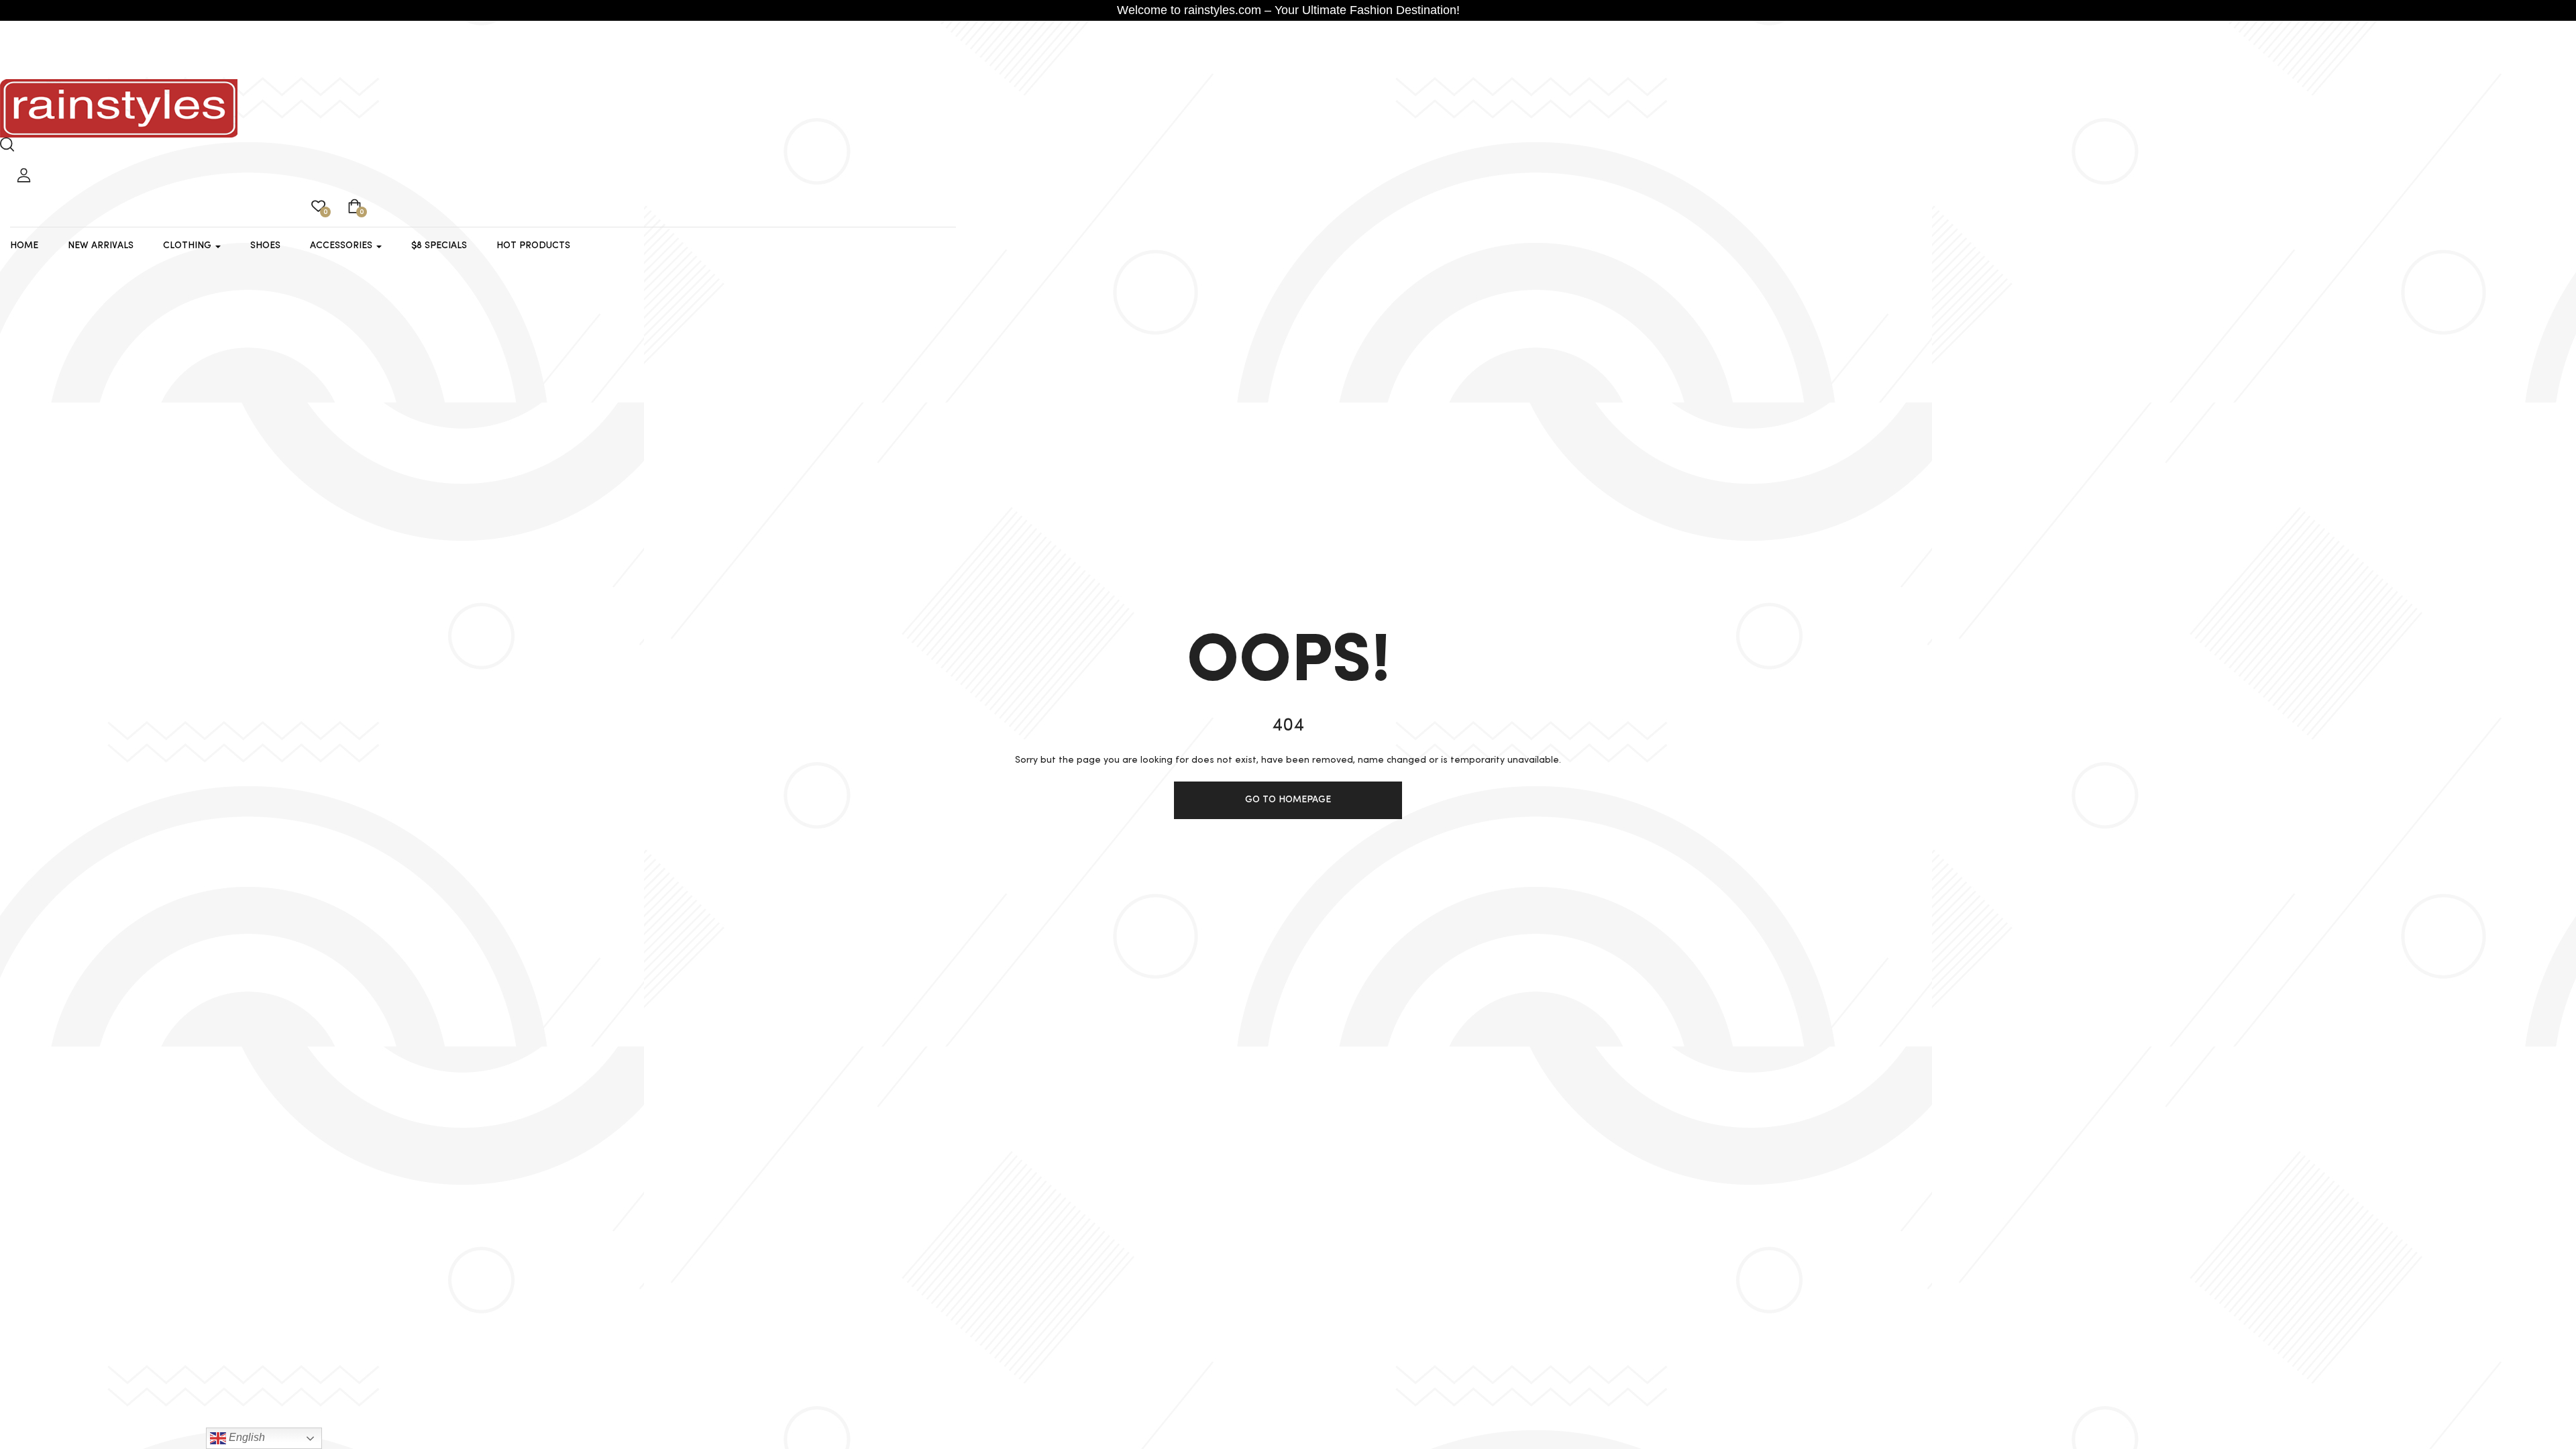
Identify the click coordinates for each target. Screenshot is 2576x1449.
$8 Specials (439, 246)
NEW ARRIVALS (101, 246)
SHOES (265, 246)
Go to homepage (1288, 800)
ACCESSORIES (342, 246)
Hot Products (533, 246)
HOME (24, 246)
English (246, 1437)
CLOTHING (189, 246)
